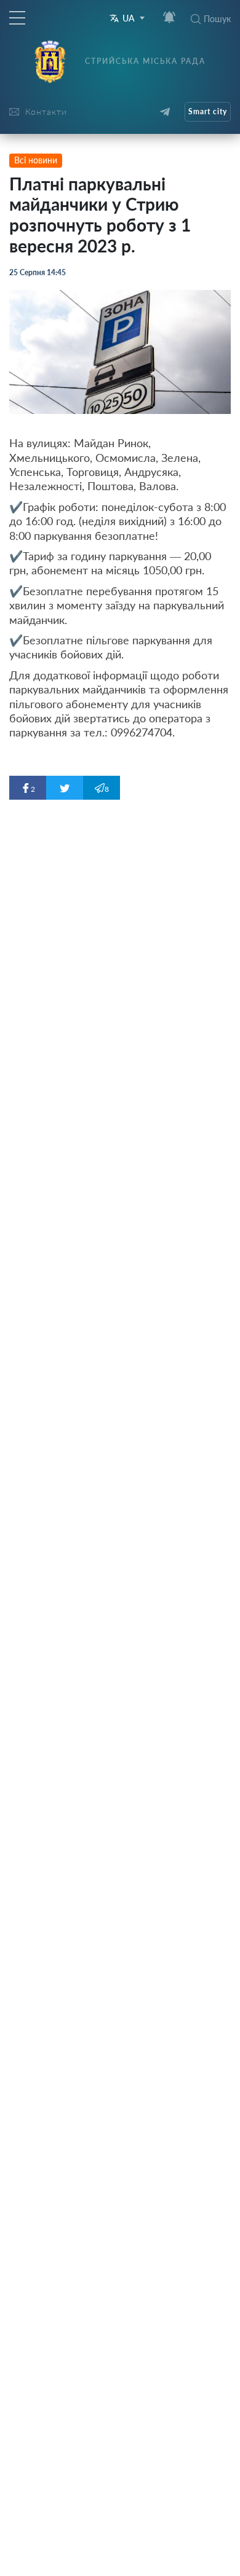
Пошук (217, 19)
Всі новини (36, 160)
